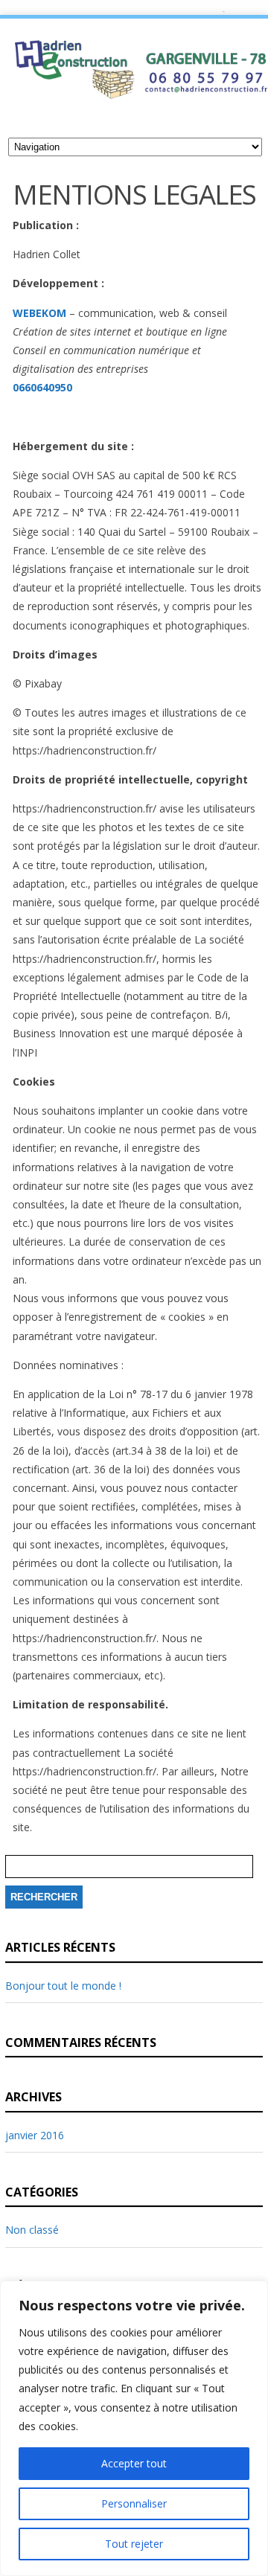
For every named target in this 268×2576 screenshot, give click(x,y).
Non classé (32, 2230)
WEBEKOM (39, 313)
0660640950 (42, 387)
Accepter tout (134, 2463)
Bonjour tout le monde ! (63, 1986)
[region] (134, 2428)
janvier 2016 (35, 2135)
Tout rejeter (134, 2544)
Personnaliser (134, 2503)
